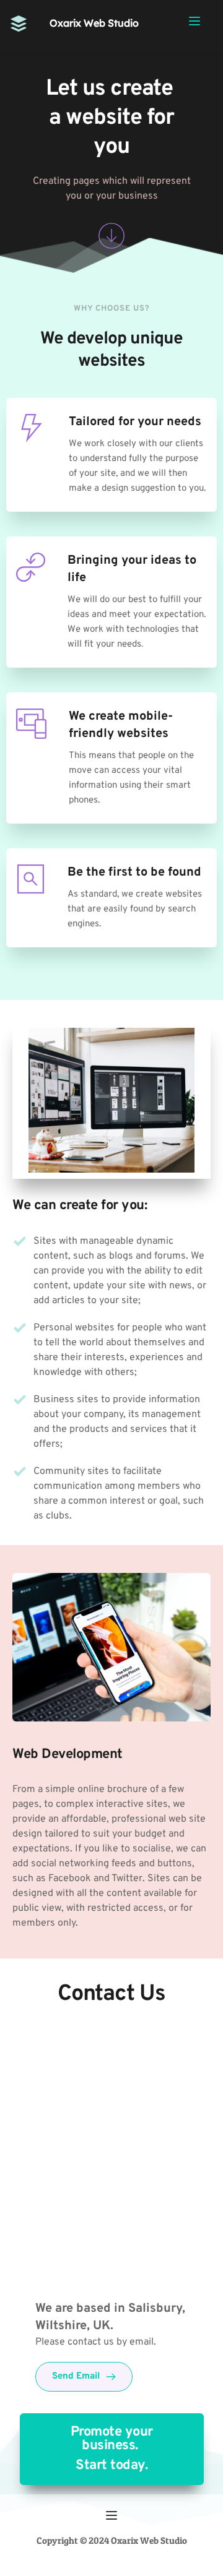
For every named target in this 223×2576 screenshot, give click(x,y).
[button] (195, 21)
